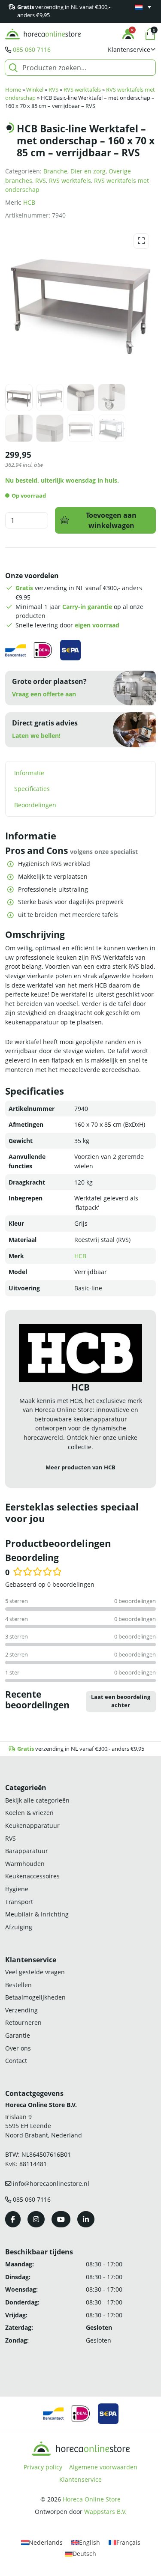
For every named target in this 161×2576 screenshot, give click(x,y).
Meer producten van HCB (80, 1467)
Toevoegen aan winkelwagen (111, 520)
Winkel (35, 90)
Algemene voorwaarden (103, 2467)
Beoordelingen (35, 805)
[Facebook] (13, 2219)
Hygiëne (17, 1889)
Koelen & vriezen (29, 1813)
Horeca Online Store (92, 2499)
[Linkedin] (86, 2219)
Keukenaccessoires (32, 1876)
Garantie (18, 2035)
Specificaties (32, 789)
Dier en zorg (88, 171)
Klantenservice (80, 2479)
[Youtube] (61, 2219)
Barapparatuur (27, 1851)
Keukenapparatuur (32, 1825)
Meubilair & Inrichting (37, 1914)
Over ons (18, 2048)
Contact (16, 2061)
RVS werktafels (82, 90)
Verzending (21, 2010)
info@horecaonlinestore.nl (51, 2183)
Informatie (29, 773)
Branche (55, 171)
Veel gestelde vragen (35, 1972)
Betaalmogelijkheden (35, 1997)
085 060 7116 (32, 49)
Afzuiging (19, 1927)
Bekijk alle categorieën (37, 1800)
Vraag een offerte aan (44, 694)
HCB (29, 202)
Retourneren (23, 2022)
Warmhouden (25, 1864)
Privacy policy (43, 2467)
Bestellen (18, 1985)
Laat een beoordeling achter (121, 1701)
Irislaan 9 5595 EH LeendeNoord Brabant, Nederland (44, 2126)
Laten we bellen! (36, 736)
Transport (19, 1902)
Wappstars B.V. (105, 2512)
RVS (53, 90)
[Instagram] (36, 2219)
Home (13, 90)
